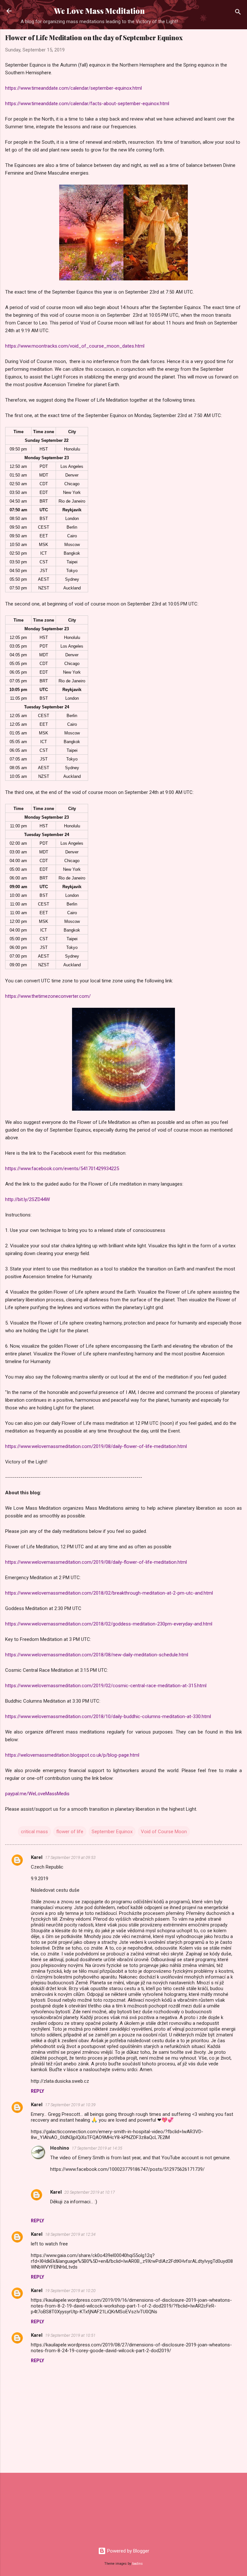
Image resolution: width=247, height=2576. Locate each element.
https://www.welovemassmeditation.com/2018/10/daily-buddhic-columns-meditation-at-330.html (108, 1716)
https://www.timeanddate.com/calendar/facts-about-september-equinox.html (87, 104)
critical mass (34, 1832)
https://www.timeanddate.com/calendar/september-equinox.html (73, 88)
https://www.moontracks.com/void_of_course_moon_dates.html (75, 346)
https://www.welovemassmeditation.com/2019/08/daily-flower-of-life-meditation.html (96, 1446)
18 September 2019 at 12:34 (70, 2234)
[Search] (238, 13)
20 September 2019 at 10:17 (90, 2192)
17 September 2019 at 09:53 (70, 1857)
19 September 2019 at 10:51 (70, 2335)
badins (137, 2564)
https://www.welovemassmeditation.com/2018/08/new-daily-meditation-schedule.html (97, 1655)
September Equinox (112, 1832)
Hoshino (60, 2148)
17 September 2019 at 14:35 (97, 2148)
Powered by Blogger (128, 2551)
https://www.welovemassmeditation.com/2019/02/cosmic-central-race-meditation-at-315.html (106, 1686)
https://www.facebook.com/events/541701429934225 (62, 1169)
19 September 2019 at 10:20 (70, 2291)
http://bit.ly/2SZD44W (27, 1199)
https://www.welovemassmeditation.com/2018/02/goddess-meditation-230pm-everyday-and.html (109, 1624)
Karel (37, 1857)
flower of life (70, 1832)
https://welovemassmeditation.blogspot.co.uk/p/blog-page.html (72, 1755)
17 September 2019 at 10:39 (70, 2105)
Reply (37, 2091)
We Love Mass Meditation (99, 11)
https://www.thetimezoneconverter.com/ (48, 996)
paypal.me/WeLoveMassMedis (37, 1794)
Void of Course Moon (164, 1832)
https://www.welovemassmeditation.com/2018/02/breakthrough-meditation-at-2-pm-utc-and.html (109, 1593)
